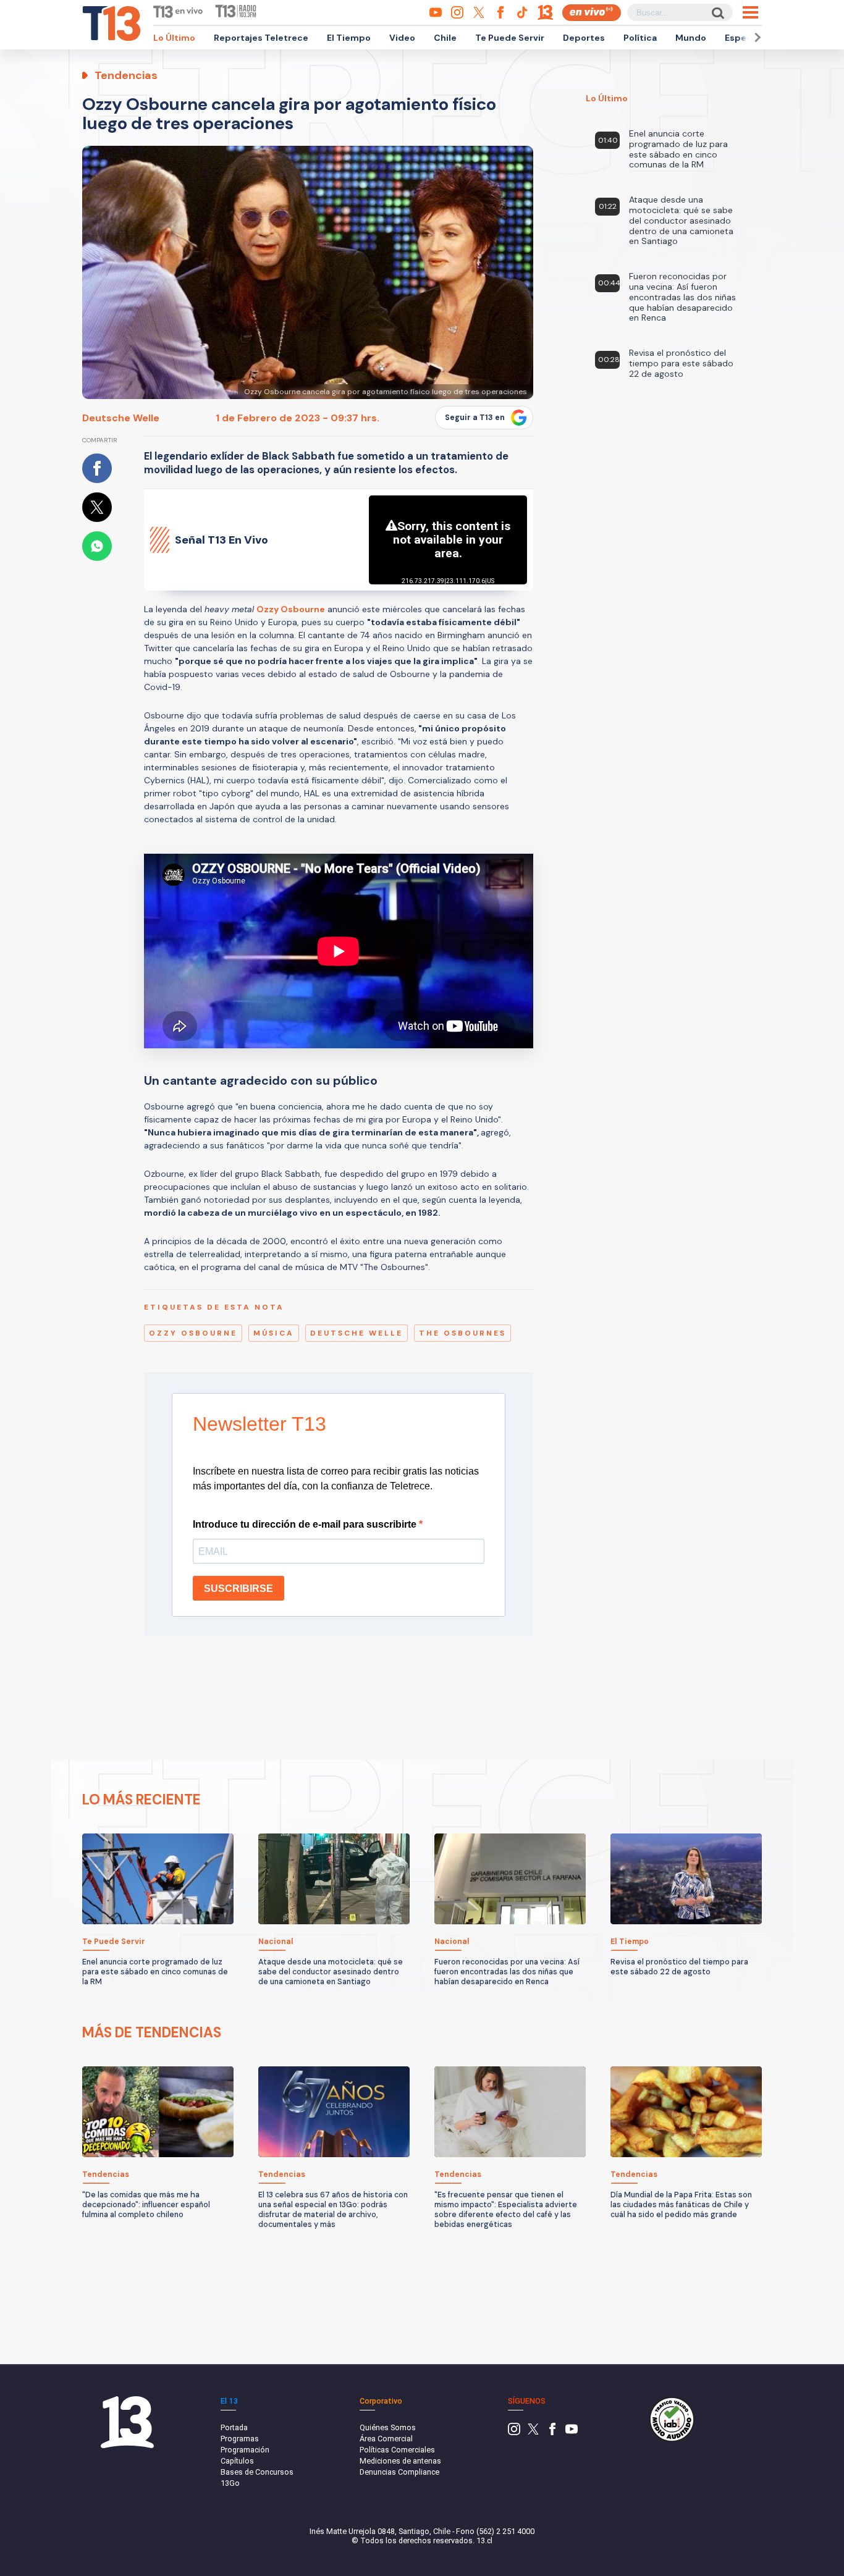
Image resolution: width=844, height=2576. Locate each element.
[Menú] (750, 12)
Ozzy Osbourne (291, 609)
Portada (234, 2427)
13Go (230, 2483)
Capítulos (237, 2461)
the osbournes (462, 1333)
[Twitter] (533, 2432)
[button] (756, 37)
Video (402, 38)
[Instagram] (514, 2432)
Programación (245, 2450)
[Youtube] (572, 2432)
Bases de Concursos (257, 2472)
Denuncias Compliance (399, 2472)
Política (640, 38)
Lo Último (174, 38)
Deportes (584, 38)
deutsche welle (357, 1333)
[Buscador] (717, 13)
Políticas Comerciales (397, 2450)
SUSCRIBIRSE (238, 1589)
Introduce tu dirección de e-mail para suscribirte (306, 1524)
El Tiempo (349, 38)
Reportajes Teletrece (261, 38)
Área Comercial (386, 2439)
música (274, 1333)
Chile (445, 38)
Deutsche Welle (121, 418)
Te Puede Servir (510, 38)
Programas (240, 2439)
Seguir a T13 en (475, 418)
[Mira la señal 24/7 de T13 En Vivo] (592, 13)
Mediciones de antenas (400, 2461)
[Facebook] (552, 2432)
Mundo (691, 38)
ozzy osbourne (193, 1333)
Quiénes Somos (388, 2427)
